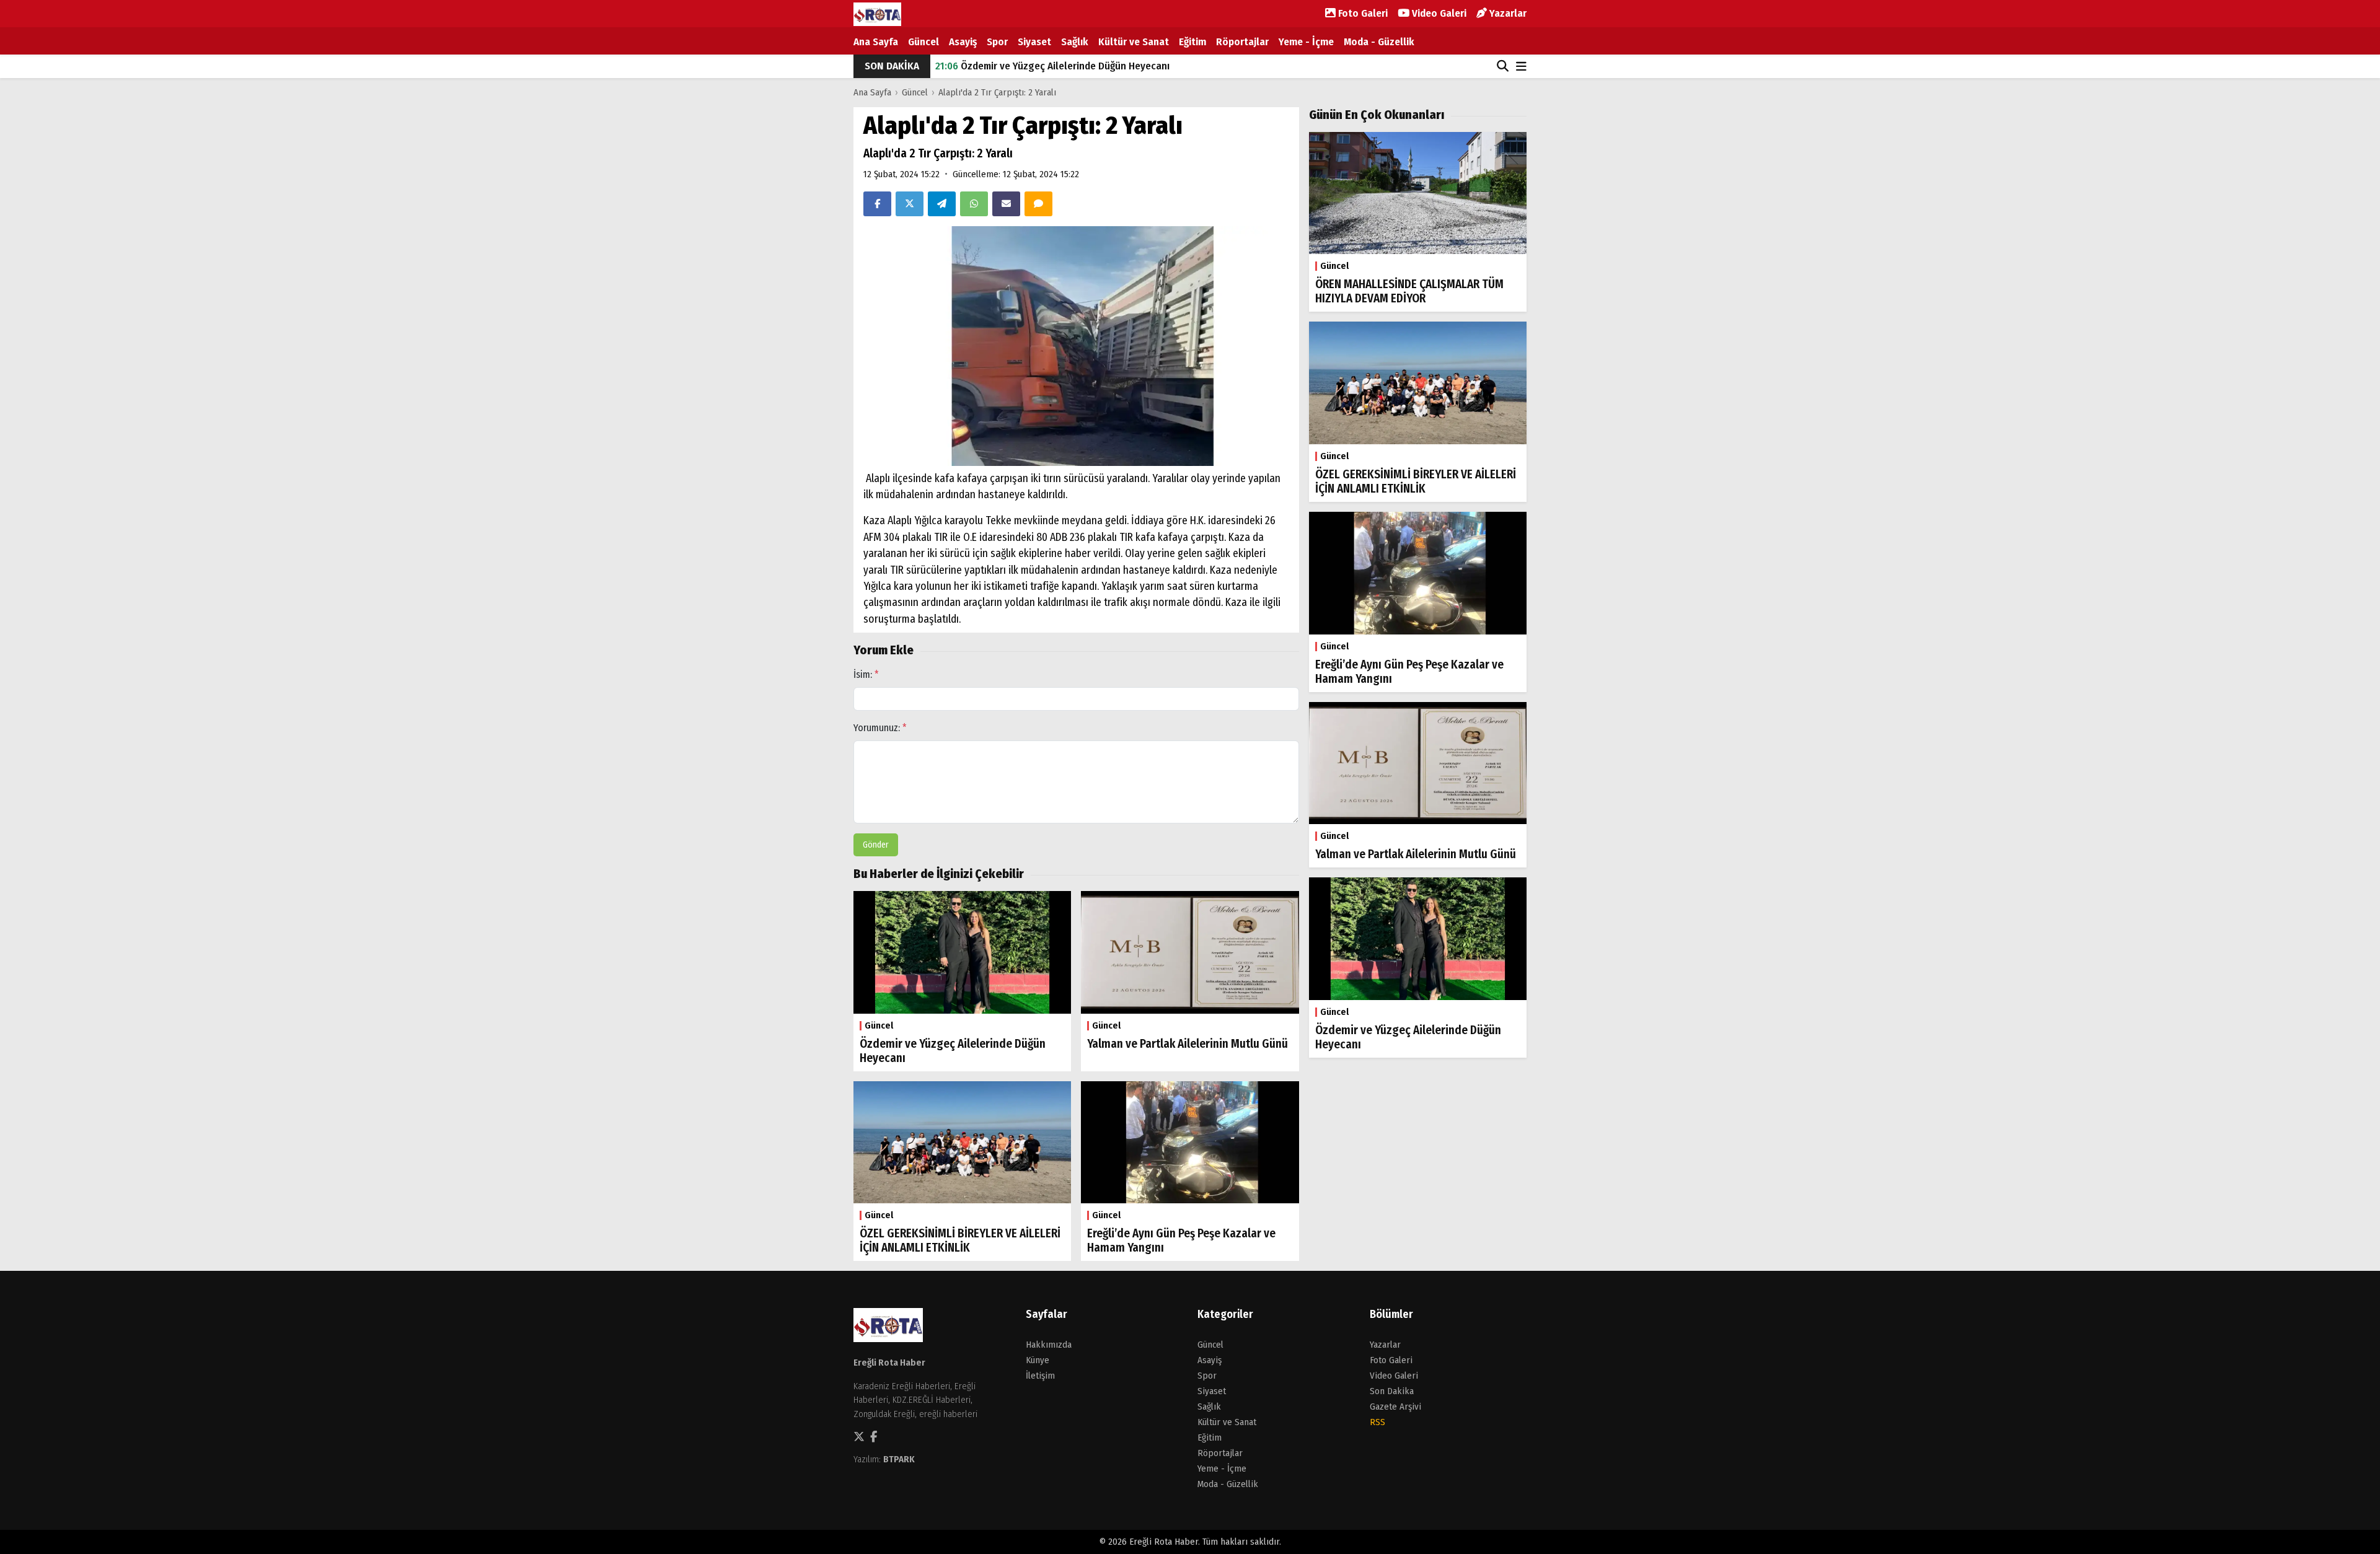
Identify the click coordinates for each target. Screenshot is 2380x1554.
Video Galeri (1438, 13)
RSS (1377, 1422)
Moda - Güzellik (1379, 42)
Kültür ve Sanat (1134, 42)
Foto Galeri (1362, 13)
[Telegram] (942, 204)
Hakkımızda (1049, 1345)
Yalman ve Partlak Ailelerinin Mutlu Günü (1039, 76)
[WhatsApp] (974, 204)
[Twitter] (910, 204)
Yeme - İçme (1306, 42)
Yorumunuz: (880, 728)
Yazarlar (1507, 13)
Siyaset (1034, 42)
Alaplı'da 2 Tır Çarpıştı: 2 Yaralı (997, 92)
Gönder (876, 845)
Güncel (923, 42)
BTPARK (899, 1459)
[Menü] (1521, 67)
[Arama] (1503, 66)
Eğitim (1192, 42)
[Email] (1006, 204)
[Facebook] (877, 204)
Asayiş (963, 42)
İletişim (1040, 1376)
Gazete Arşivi (1395, 1407)
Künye (1038, 1360)
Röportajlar (1242, 42)
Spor (997, 42)
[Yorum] (1038, 204)
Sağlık (1075, 42)
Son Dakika (1392, 1391)
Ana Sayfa (876, 42)
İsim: (866, 674)
